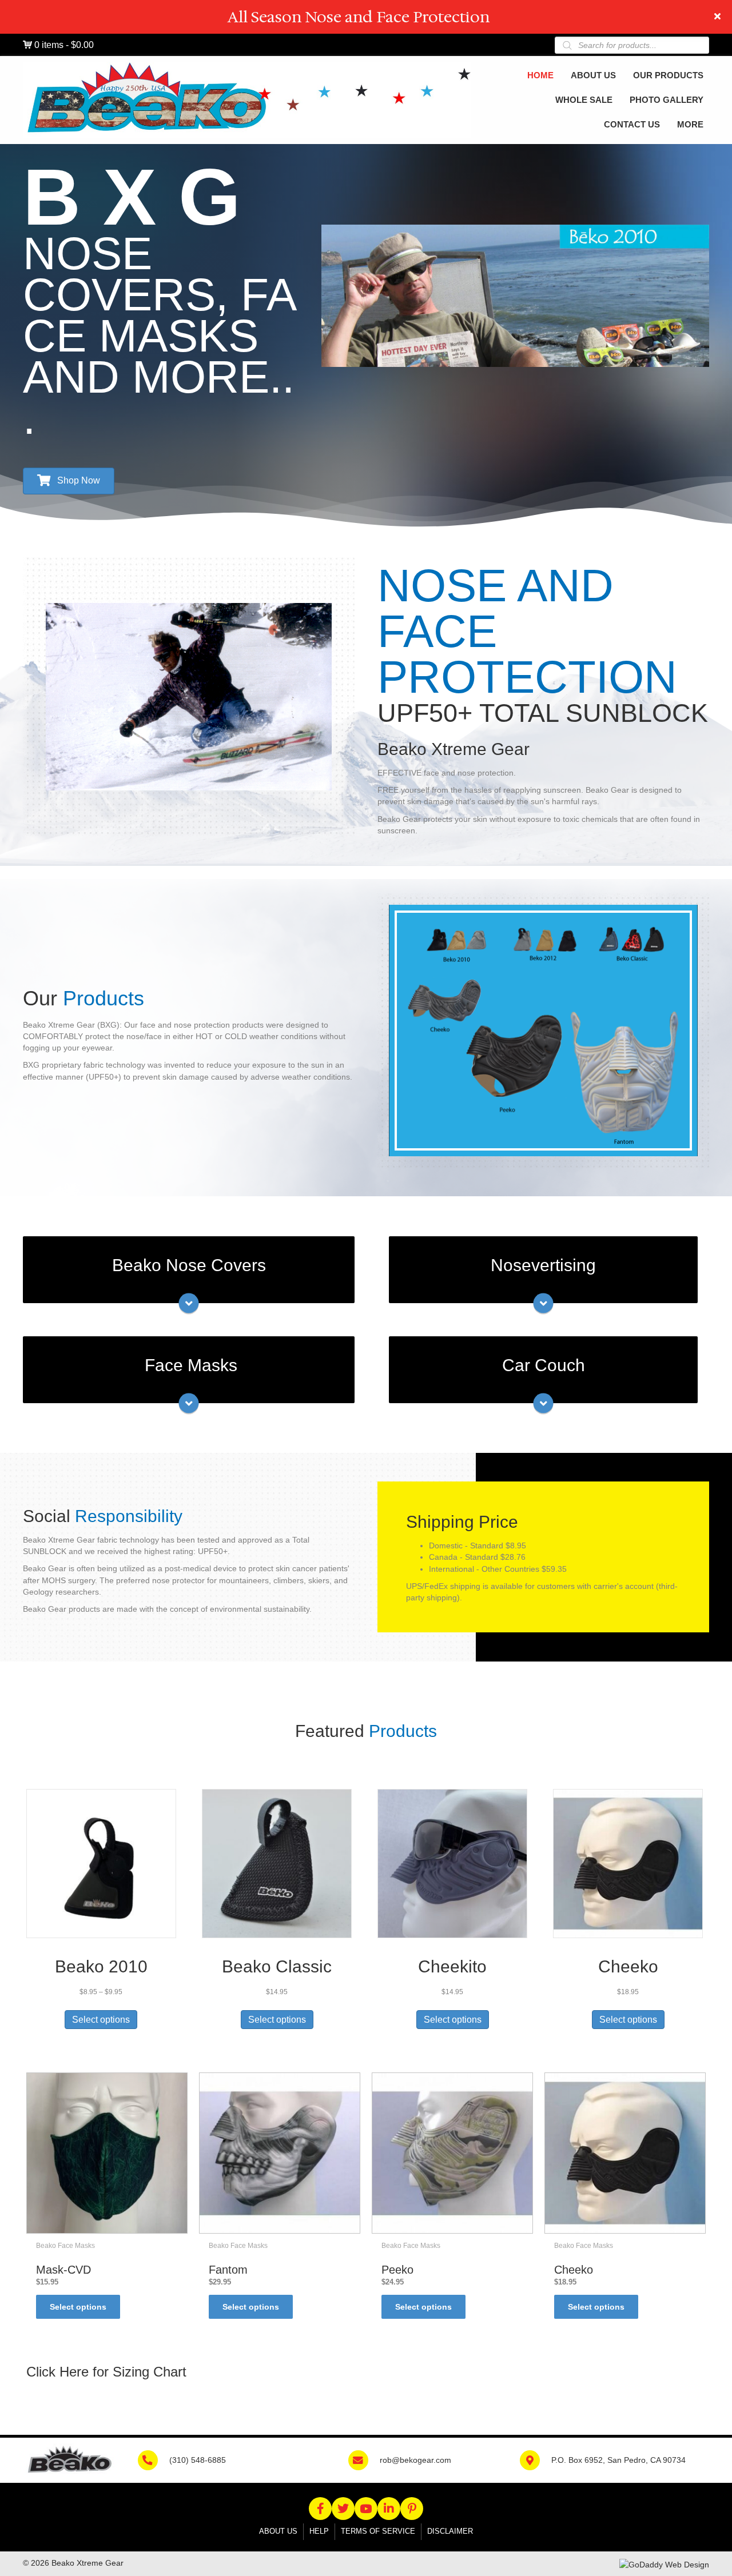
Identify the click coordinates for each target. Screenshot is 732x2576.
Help (319, 2531)
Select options (101, 2020)
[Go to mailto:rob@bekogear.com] (364, 2459)
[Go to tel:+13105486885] (154, 2459)
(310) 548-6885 (198, 2460)
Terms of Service (378, 2531)
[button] (719, 17)
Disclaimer (450, 2531)
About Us (278, 2531)
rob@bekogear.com (415, 2460)
